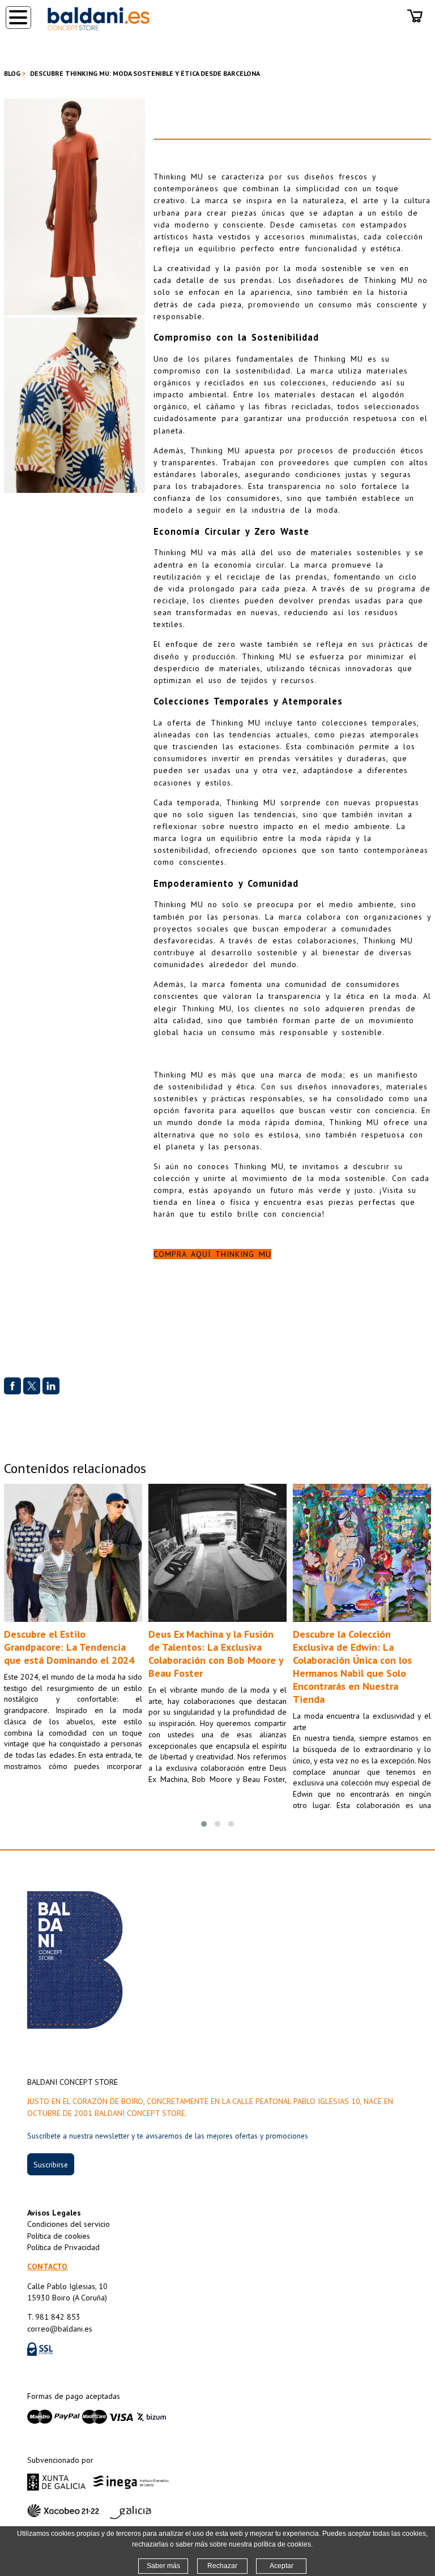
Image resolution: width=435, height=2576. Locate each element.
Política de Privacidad (63, 2247)
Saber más (163, 2566)
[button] (204, 1824)
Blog (12, 73)
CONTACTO (47, 2266)
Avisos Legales (54, 2213)
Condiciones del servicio (69, 2224)
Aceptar (282, 2566)
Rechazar (222, 2566)
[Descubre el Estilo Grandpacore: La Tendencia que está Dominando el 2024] (73, 1553)
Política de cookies (59, 2236)
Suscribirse (51, 2165)
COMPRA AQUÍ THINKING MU (212, 1254)
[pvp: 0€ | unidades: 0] (415, 25)
